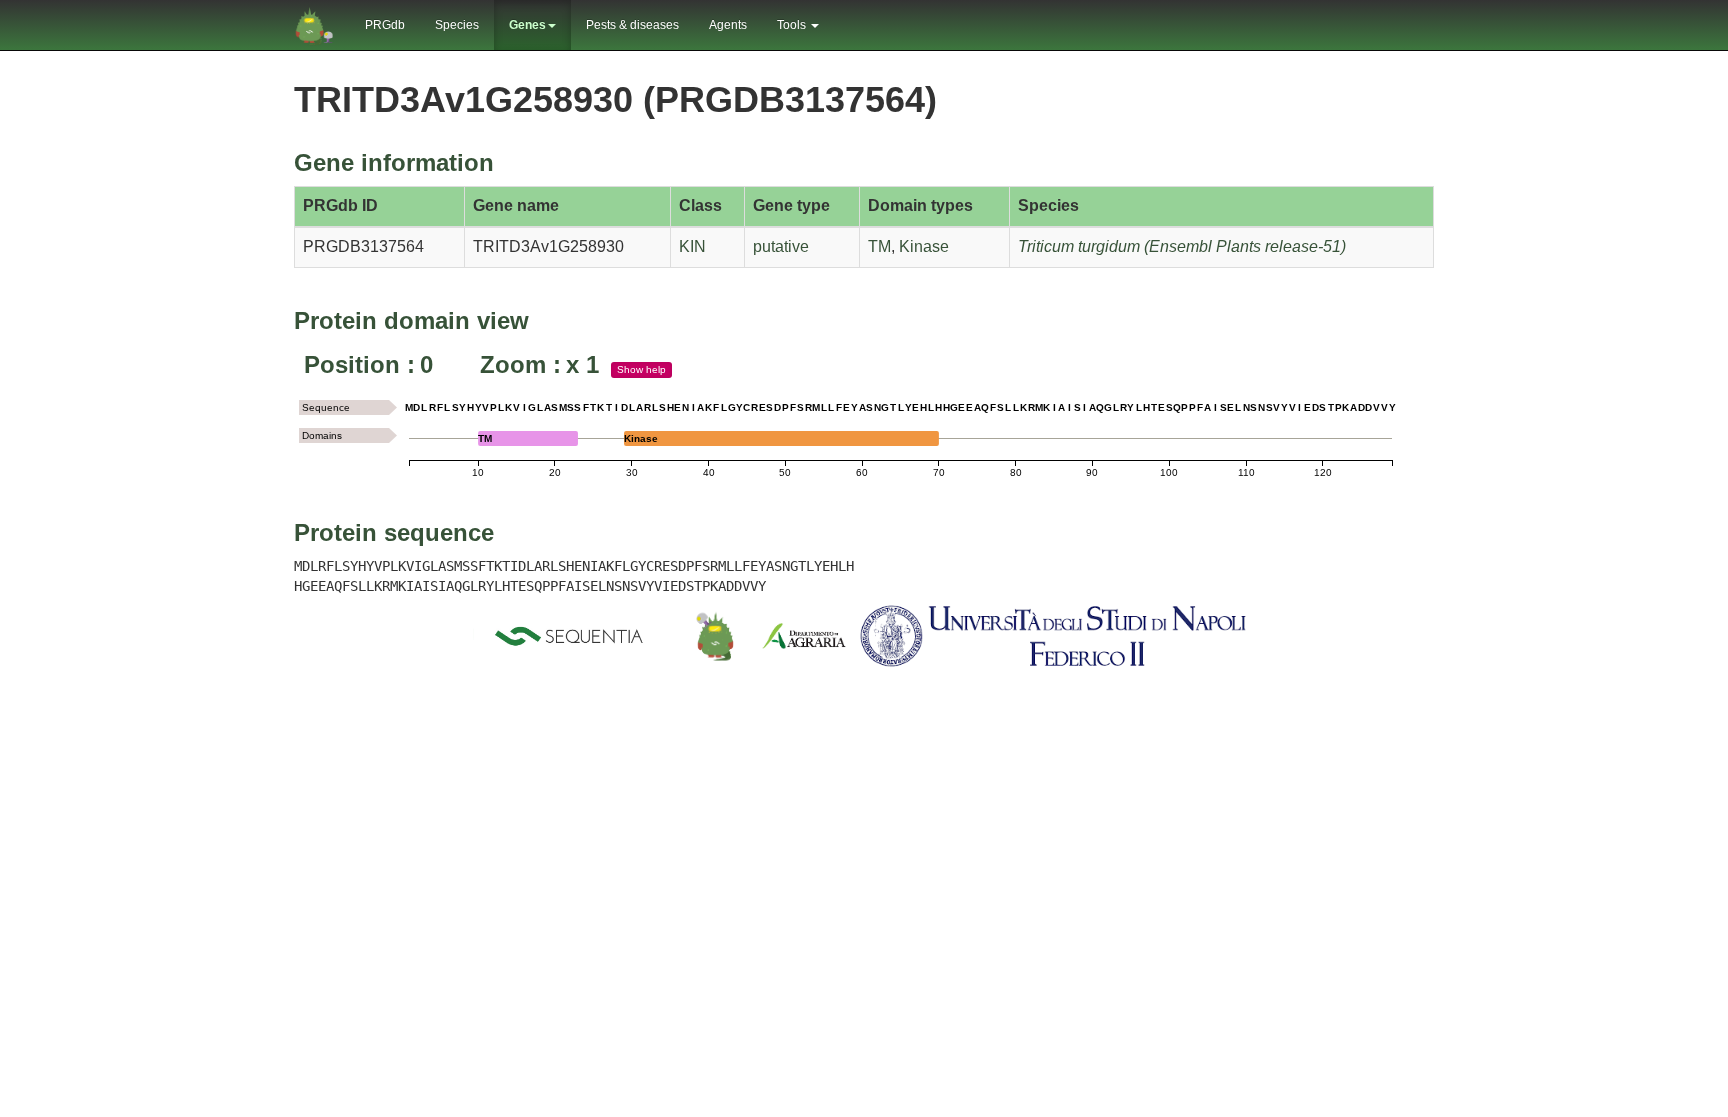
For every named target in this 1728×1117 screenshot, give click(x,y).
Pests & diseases (632, 25)
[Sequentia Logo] (573, 636)
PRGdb (385, 25)
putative (781, 246)
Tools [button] (793, 25)
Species (457, 25)
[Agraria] (804, 636)
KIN (692, 246)
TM (879, 246)
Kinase (924, 246)
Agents (728, 25)
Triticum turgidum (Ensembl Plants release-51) (1182, 246)
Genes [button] (527, 25)
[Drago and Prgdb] (715, 636)
